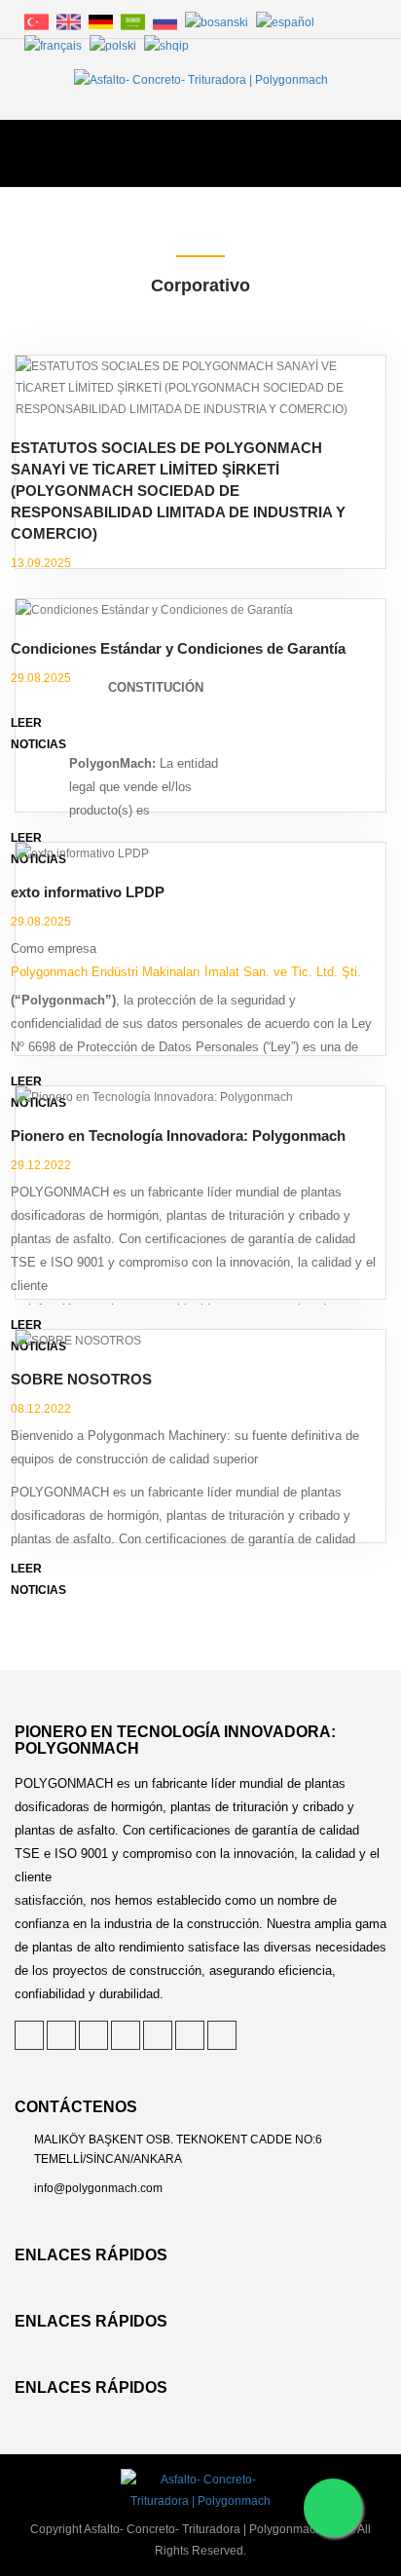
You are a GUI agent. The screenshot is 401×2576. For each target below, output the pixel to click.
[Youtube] (222, 2035)
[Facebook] (126, 2035)
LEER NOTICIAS (38, 1579)
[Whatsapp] (333, 2508)
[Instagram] (190, 2035)
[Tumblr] (158, 2035)
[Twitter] (29, 2035)
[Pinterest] (61, 2035)
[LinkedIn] (93, 2035)
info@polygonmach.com (98, 2188)
